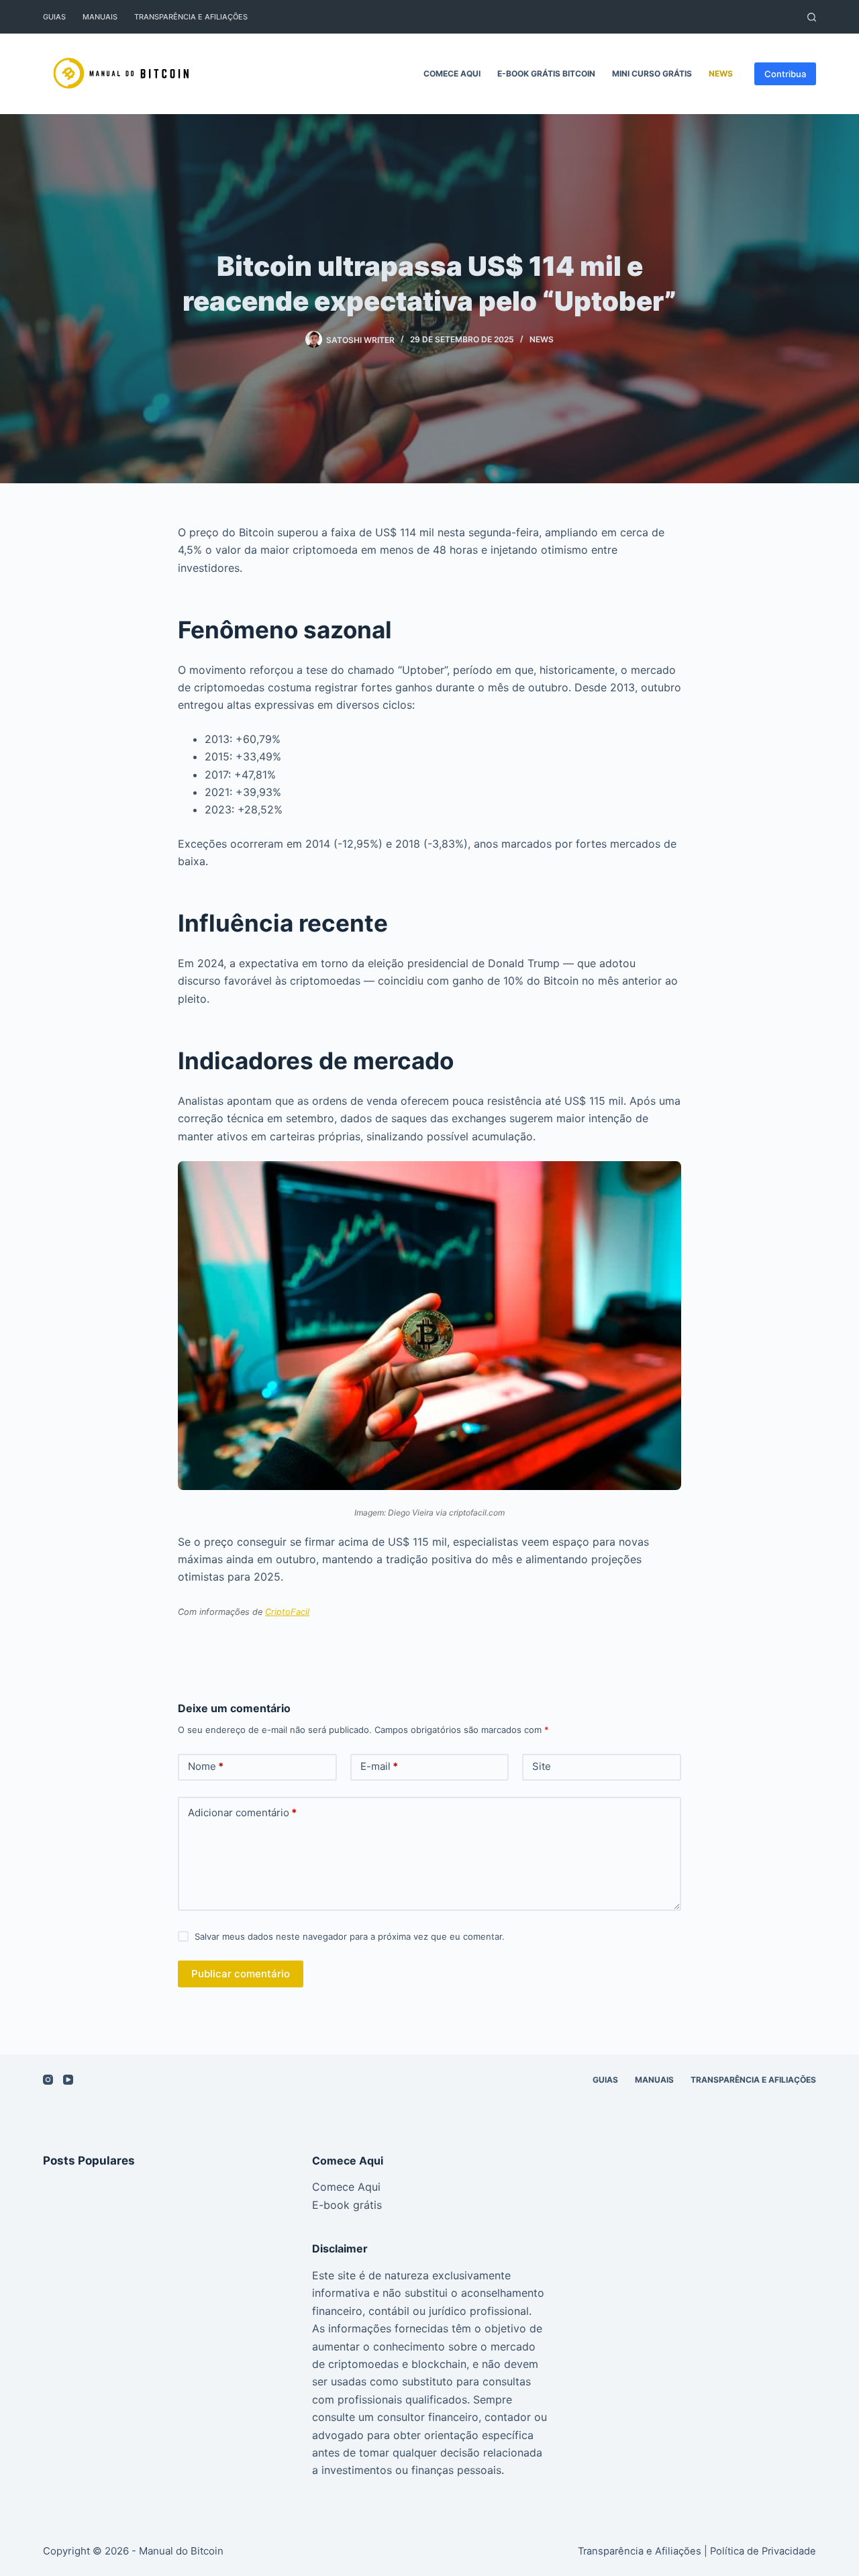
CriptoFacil (287, 1612)
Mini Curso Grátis (652, 73)
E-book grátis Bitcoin (546, 73)
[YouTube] (68, 2080)
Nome (206, 1766)
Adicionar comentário (242, 1813)
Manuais (100, 17)
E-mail (379, 1766)
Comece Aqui (452, 73)
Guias (54, 17)
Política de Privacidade (763, 2551)
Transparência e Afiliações (191, 17)
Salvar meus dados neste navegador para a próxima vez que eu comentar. (350, 1936)
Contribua (785, 74)
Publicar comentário (241, 1974)
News (721, 73)
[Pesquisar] (812, 17)
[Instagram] (48, 2080)
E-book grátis (347, 2205)
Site (542, 1766)
